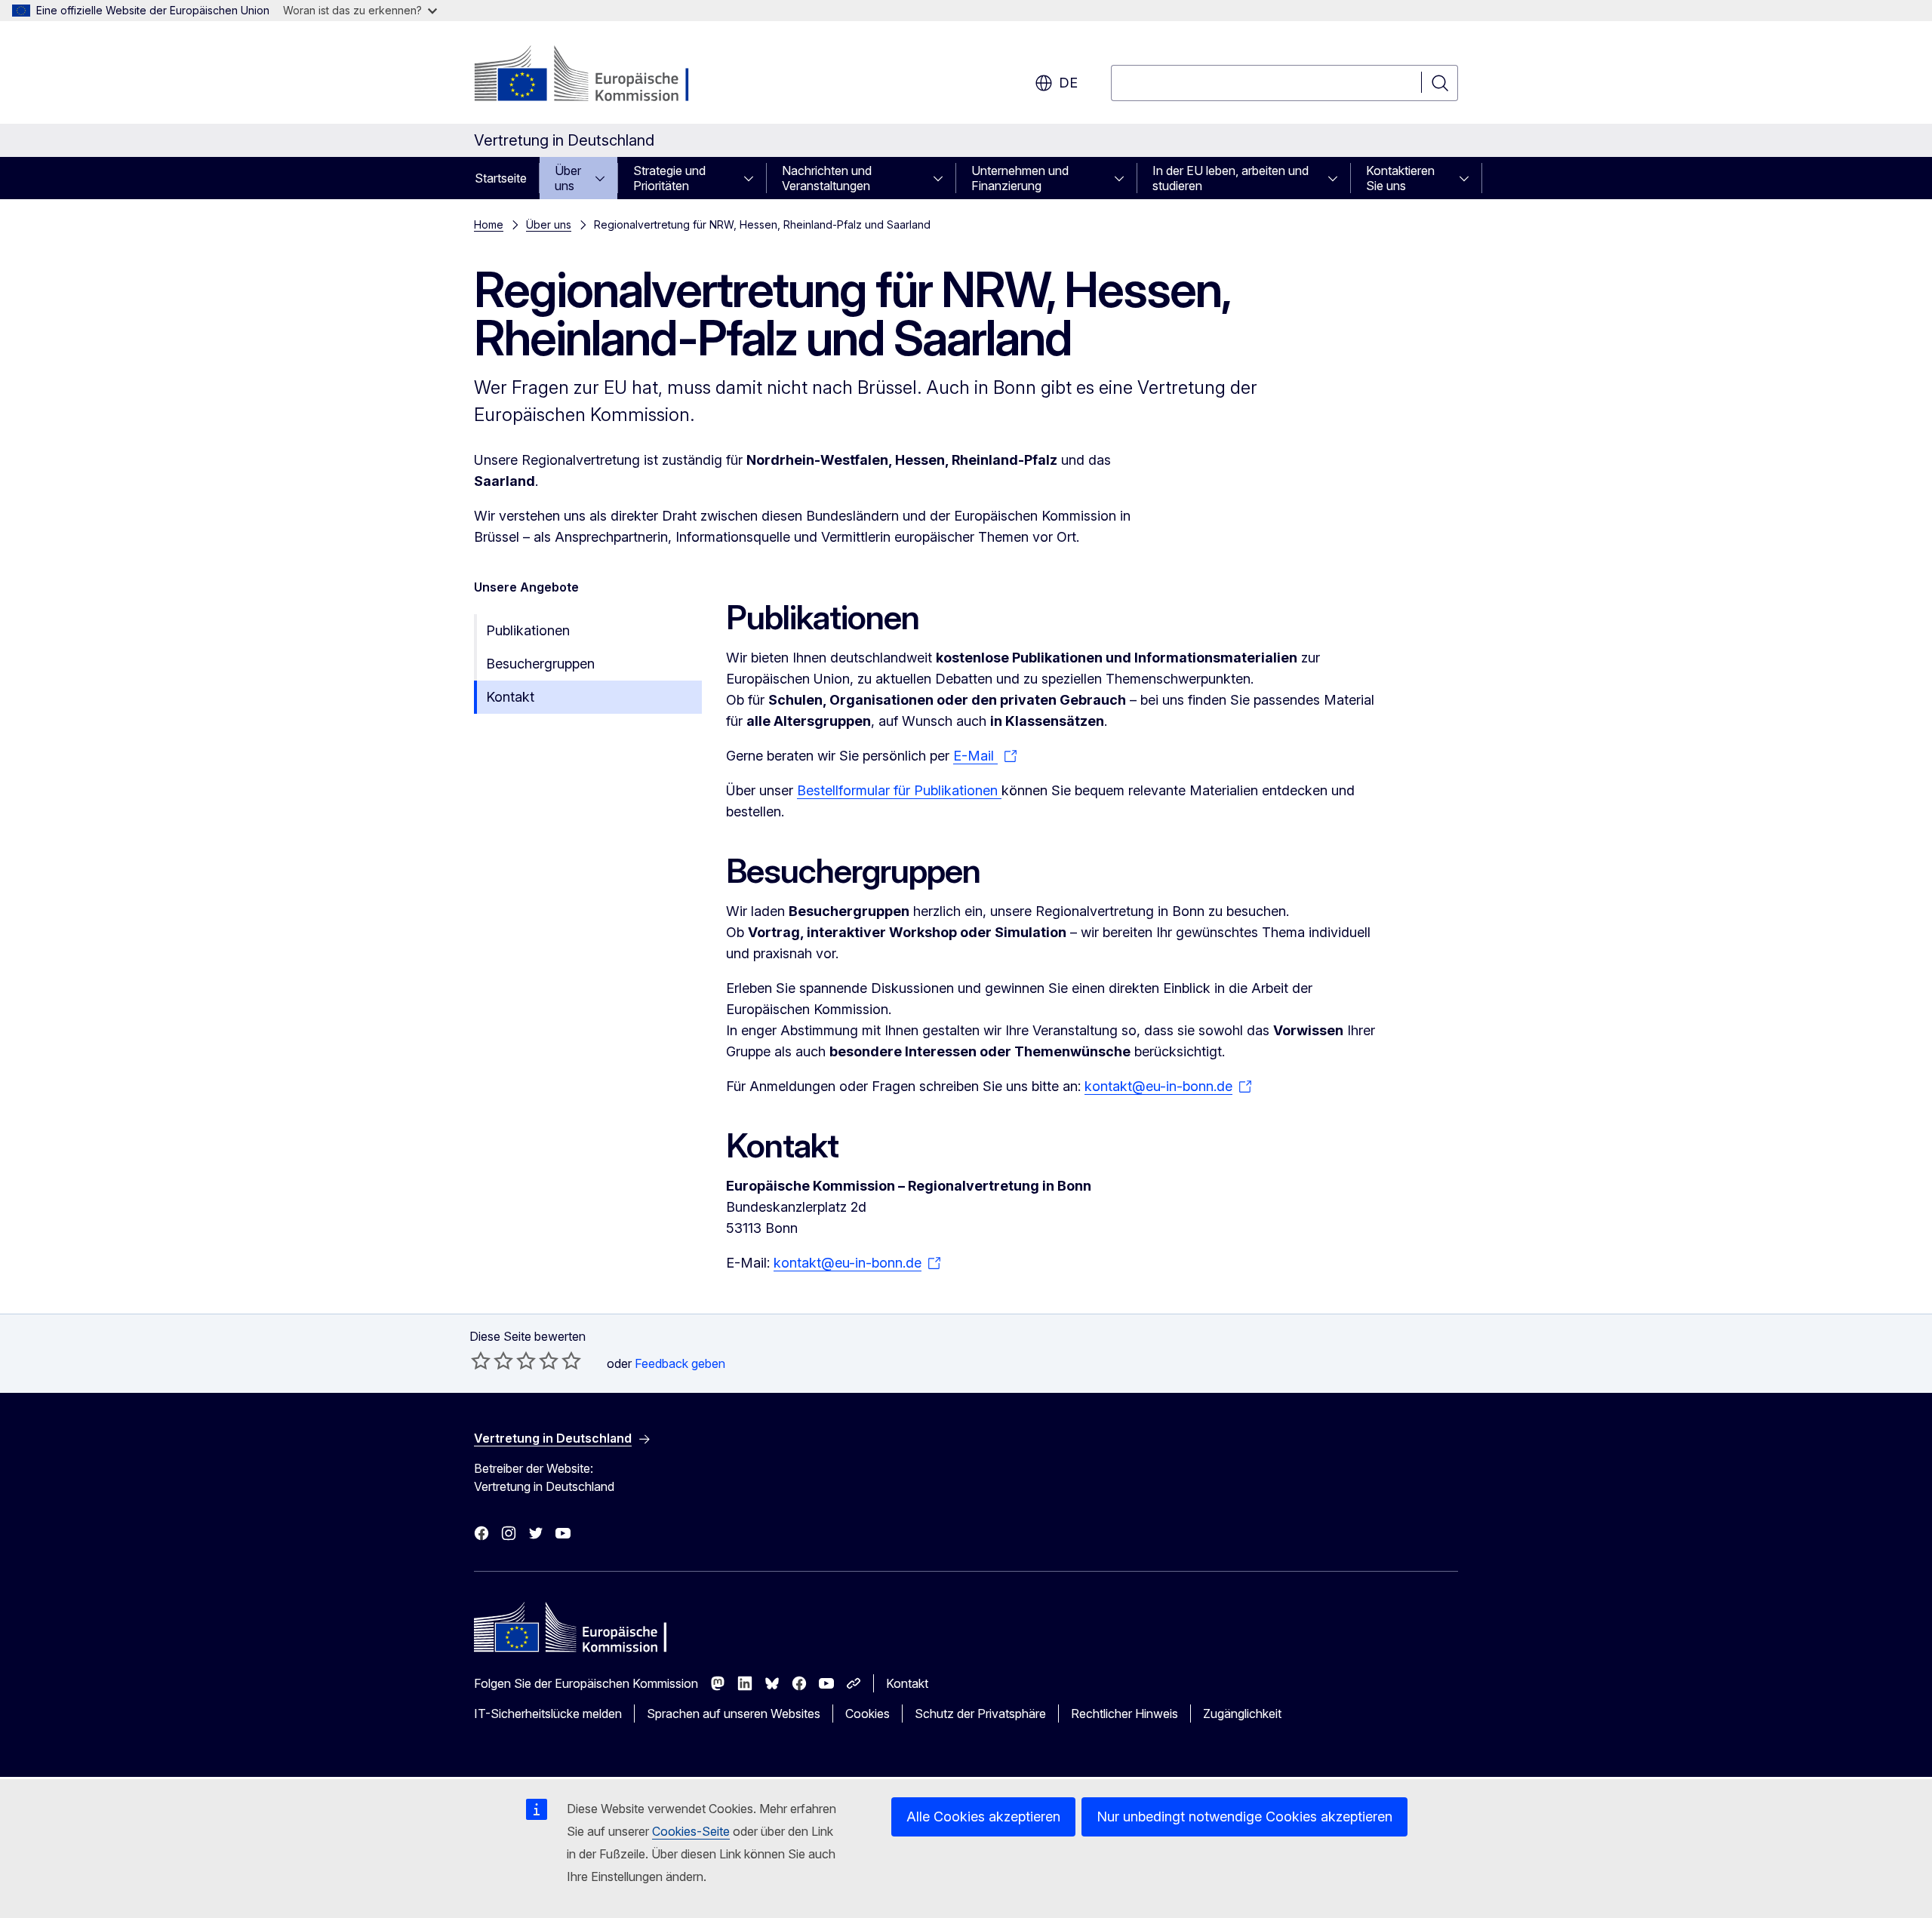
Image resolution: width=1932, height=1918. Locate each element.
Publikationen (528, 630)
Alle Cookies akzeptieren (983, 1817)
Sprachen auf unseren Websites (734, 1714)
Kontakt (510, 697)
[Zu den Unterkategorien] (605, 178)
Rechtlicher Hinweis (1124, 1714)
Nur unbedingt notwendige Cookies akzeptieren (1244, 1817)
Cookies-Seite (691, 1831)
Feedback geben (680, 1363)
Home (489, 224)
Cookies (868, 1714)
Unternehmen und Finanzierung (1020, 178)
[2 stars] (492, 1360)
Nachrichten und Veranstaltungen (827, 178)
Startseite (501, 178)
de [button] (1068, 83)
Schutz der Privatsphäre (980, 1714)
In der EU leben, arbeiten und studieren (1231, 178)
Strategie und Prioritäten (669, 178)
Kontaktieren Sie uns (1400, 178)
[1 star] (481, 1360)
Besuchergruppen (540, 664)
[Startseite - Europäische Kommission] (596, 75)
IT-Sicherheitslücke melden (548, 1714)
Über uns (568, 178)
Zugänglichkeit (1242, 1714)
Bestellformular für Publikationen (899, 790)
